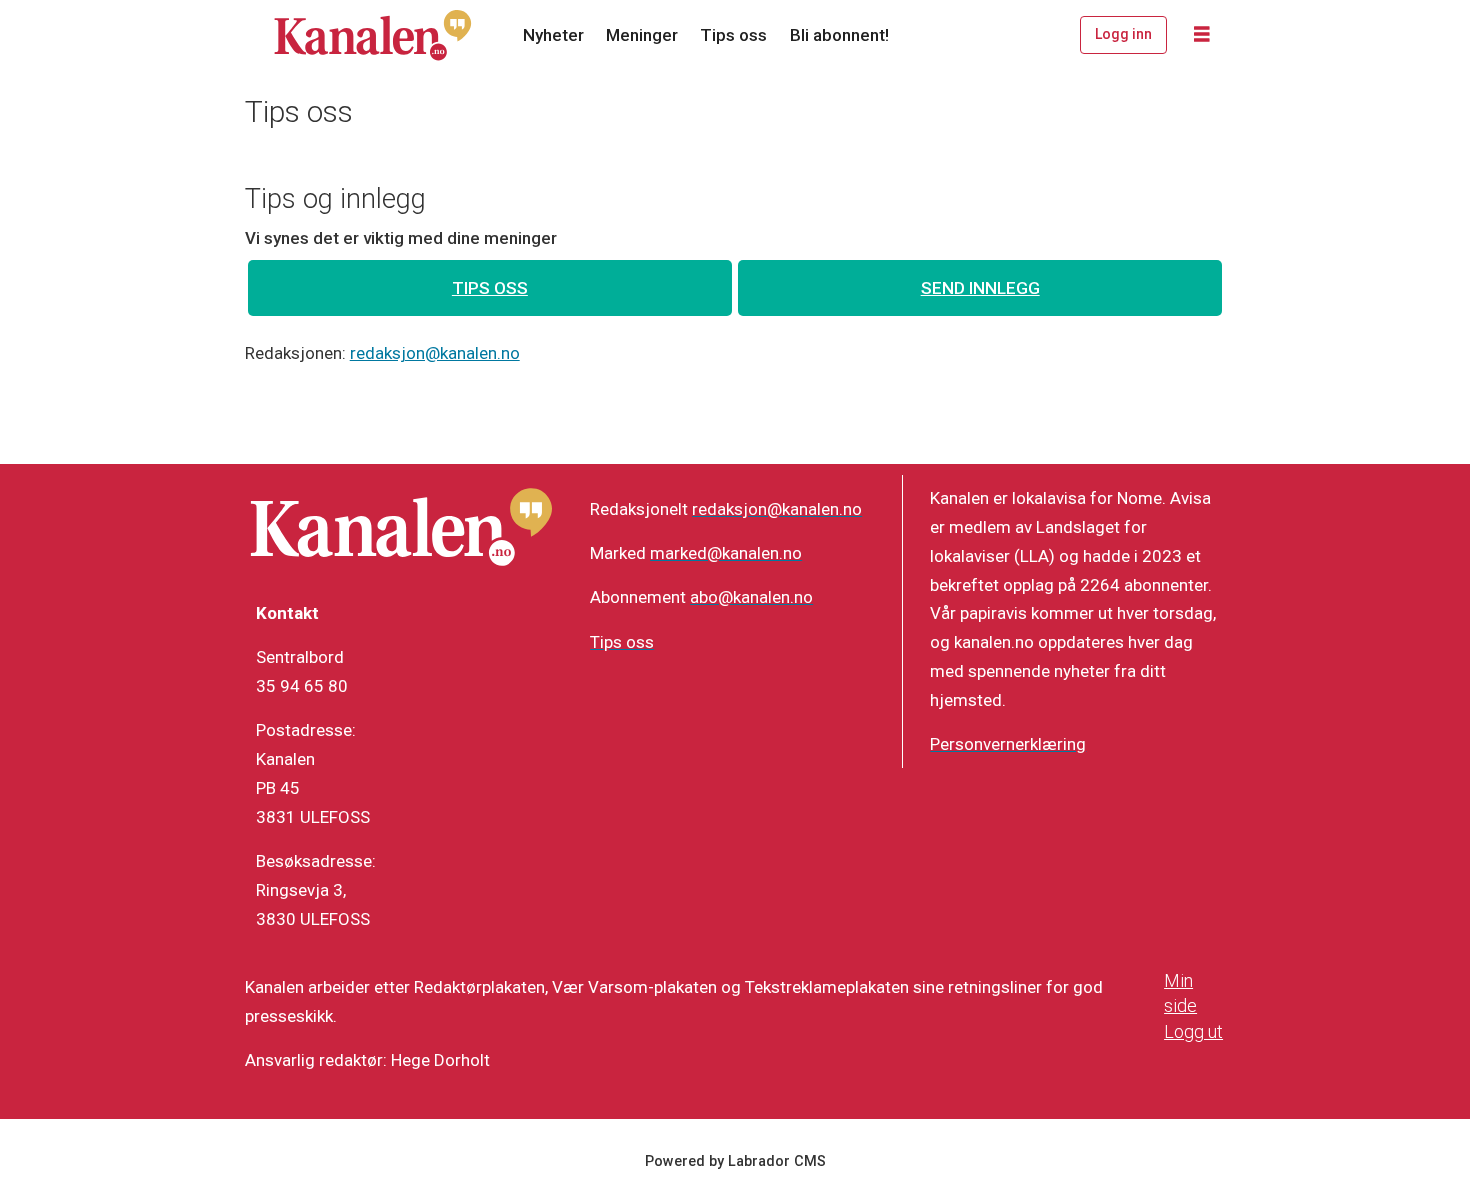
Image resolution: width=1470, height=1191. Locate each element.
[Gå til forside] (373, 35)
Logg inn (1123, 34)
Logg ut (1193, 1031)
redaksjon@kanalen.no (435, 353)
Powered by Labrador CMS (735, 1161)
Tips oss (733, 35)
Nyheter (553, 35)
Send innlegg (980, 288)
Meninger (642, 35)
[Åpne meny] (1202, 35)
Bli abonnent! (839, 35)
